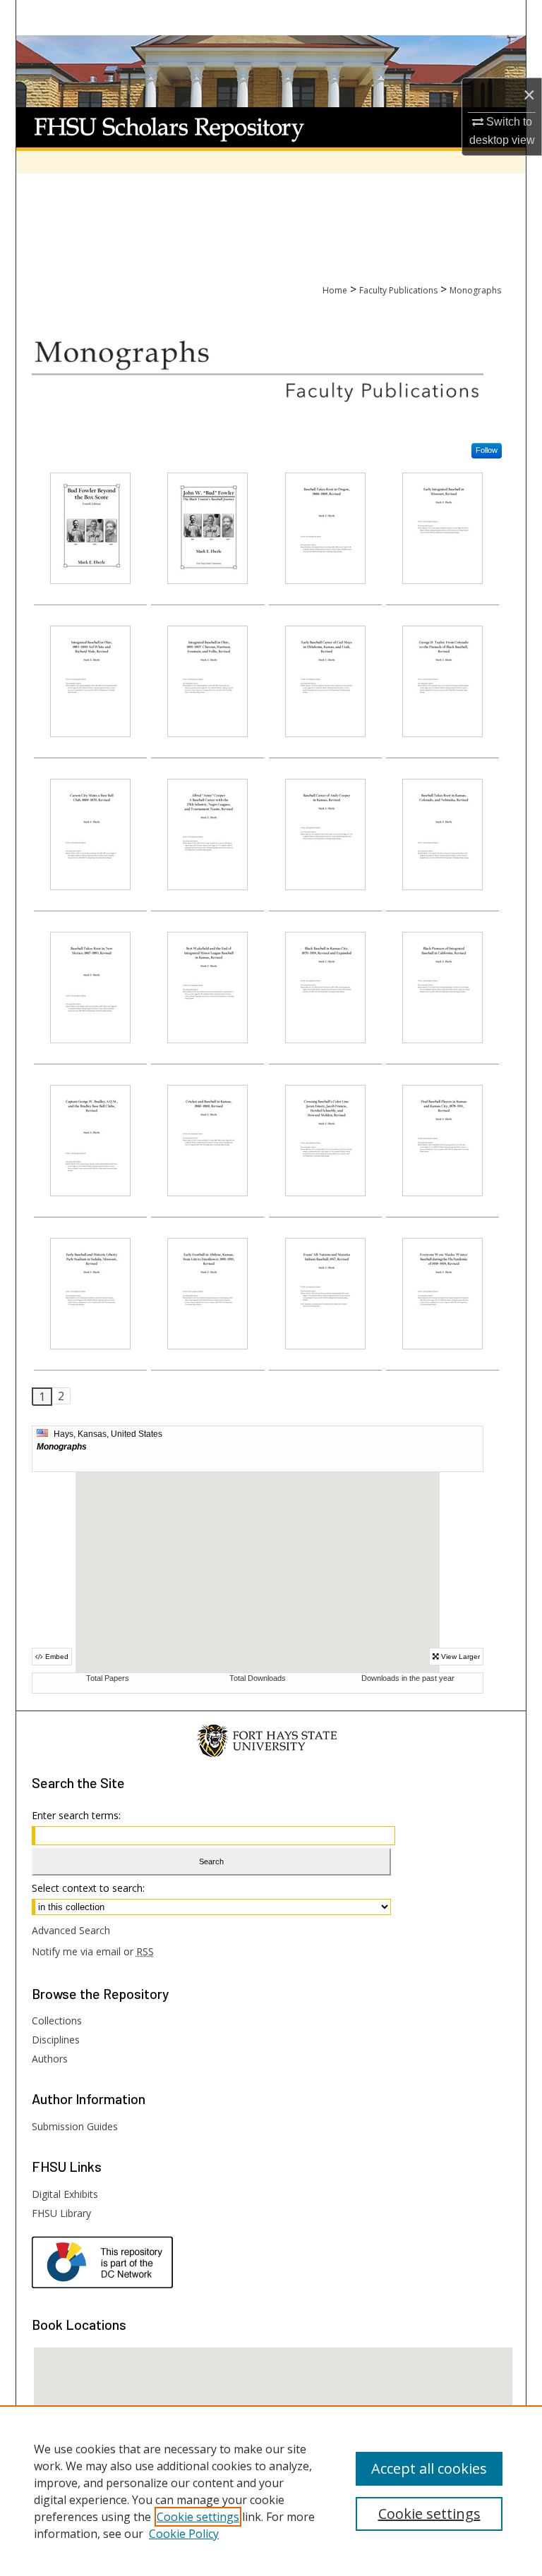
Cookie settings (198, 2517)
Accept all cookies (429, 2468)
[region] (271, 2491)
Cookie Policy (184, 2534)
